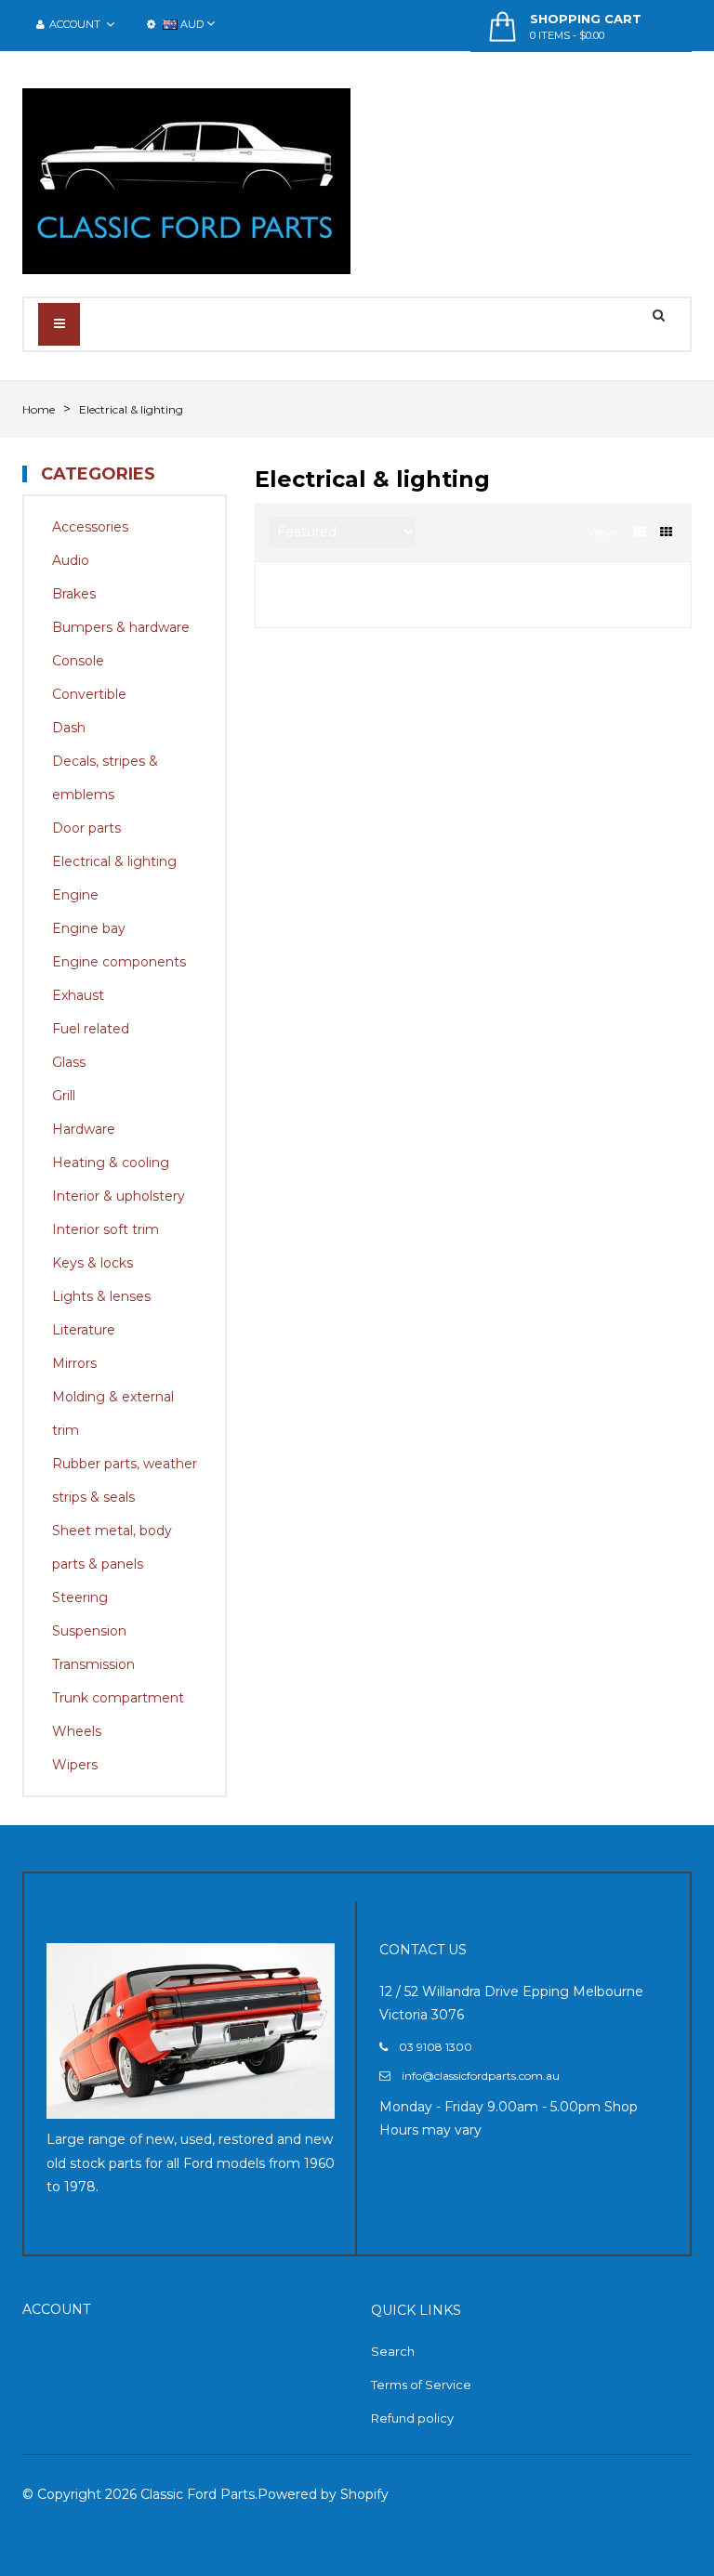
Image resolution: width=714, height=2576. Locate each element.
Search (393, 2351)
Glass (69, 1062)
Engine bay (89, 928)
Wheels (77, 1731)
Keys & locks (93, 1263)
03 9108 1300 (436, 2047)
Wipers (75, 1765)
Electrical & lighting (114, 861)
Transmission (93, 1664)
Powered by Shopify (323, 2494)
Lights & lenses (101, 1296)
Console (78, 661)
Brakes (74, 594)
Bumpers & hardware (121, 627)
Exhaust (78, 995)
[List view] (640, 532)
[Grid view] (666, 532)
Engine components (119, 962)
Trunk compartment (118, 1698)
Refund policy (412, 2418)
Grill (64, 1096)
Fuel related (91, 1029)
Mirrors (74, 1363)
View (602, 532)
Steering (80, 1597)
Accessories (90, 527)
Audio (71, 560)
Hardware (84, 1129)
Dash (69, 728)
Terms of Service (421, 2385)
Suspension (89, 1631)
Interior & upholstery (119, 1196)
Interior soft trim (106, 1229)
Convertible (89, 694)
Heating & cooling (111, 1163)
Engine (75, 895)
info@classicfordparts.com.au (481, 2076)
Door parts (86, 828)
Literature (84, 1330)
